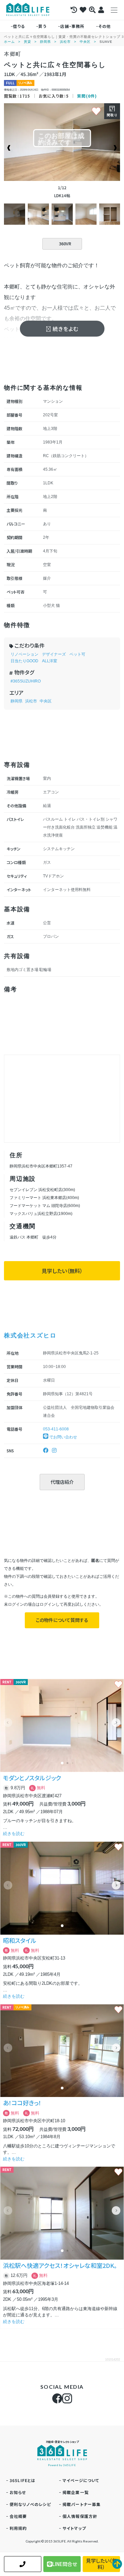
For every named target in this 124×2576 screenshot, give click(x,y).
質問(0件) (87, 96)
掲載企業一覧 (76, 2492)
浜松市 (65, 42)
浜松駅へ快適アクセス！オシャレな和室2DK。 (60, 2265)
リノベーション (24, 654)
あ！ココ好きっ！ (22, 2103)
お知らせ (18, 2492)
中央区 (85, 42)
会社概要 (18, 2516)
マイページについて (81, 2480)
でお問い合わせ (63, 1437)
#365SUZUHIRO (26, 681)
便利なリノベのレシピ (30, 2504)
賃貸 (27, 42)
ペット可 (77, 654)
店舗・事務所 (72, 26)
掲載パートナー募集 (82, 2504)
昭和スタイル (20, 1940)
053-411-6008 (56, 1429)
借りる (19, 26)
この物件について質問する (62, 1620)
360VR (65, 243)
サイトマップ (74, 2528)
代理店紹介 (62, 1482)
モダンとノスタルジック (32, 1778)
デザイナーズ (54, 654)
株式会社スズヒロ (30, 1335)
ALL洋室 (50, 661)
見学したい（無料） (62, 1271)
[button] (116, 1723)
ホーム (9, 42)
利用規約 (18, 2528)
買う (42, 26)
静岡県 (45, 42)
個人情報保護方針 (80, 2516)
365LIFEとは (23, 2480)
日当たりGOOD (24, 661)
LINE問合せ (65, 2564)
